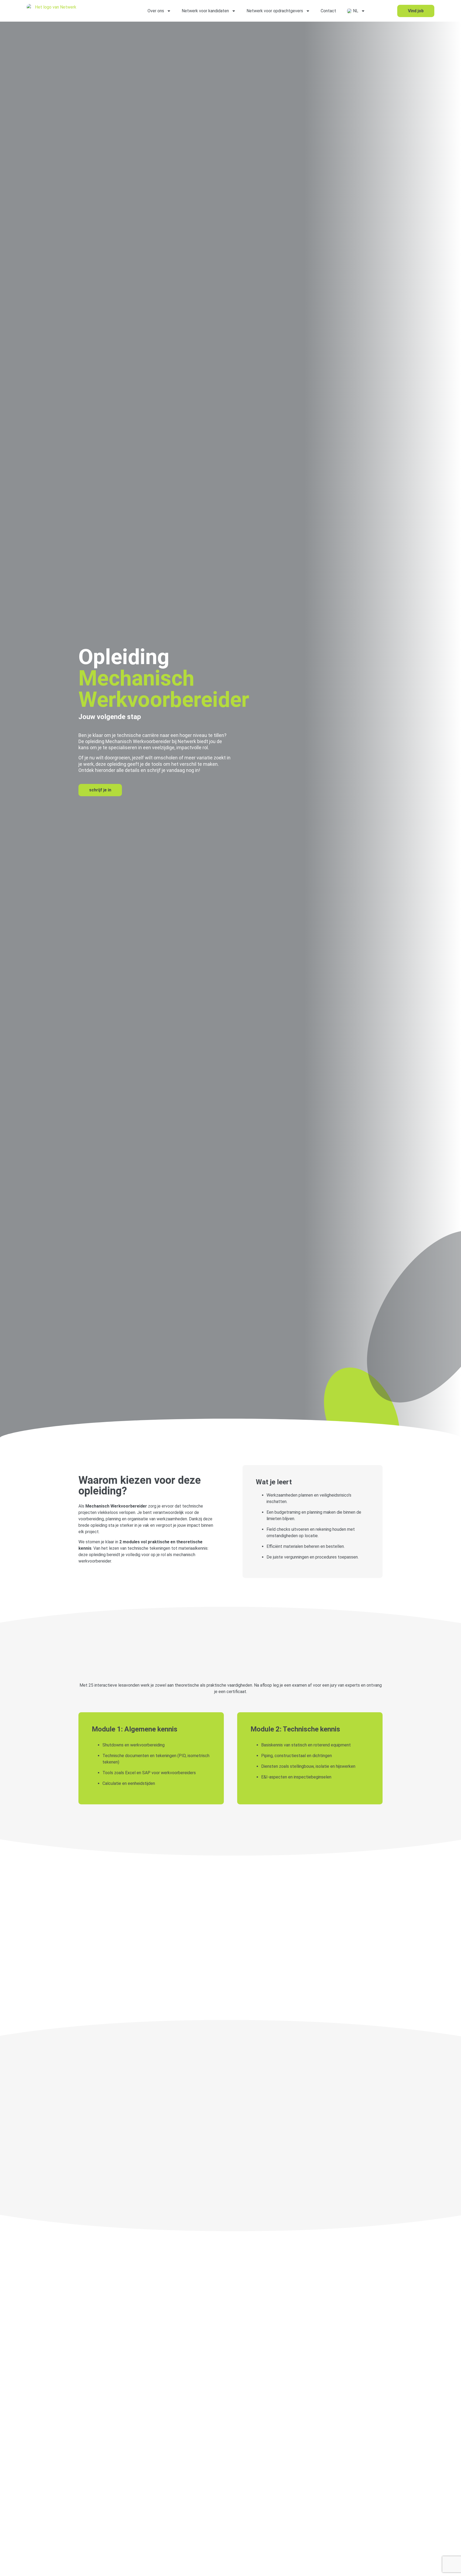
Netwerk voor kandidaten (205, 11)
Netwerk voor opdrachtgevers (275, 11)
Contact (328, 11)
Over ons (156, 11)
